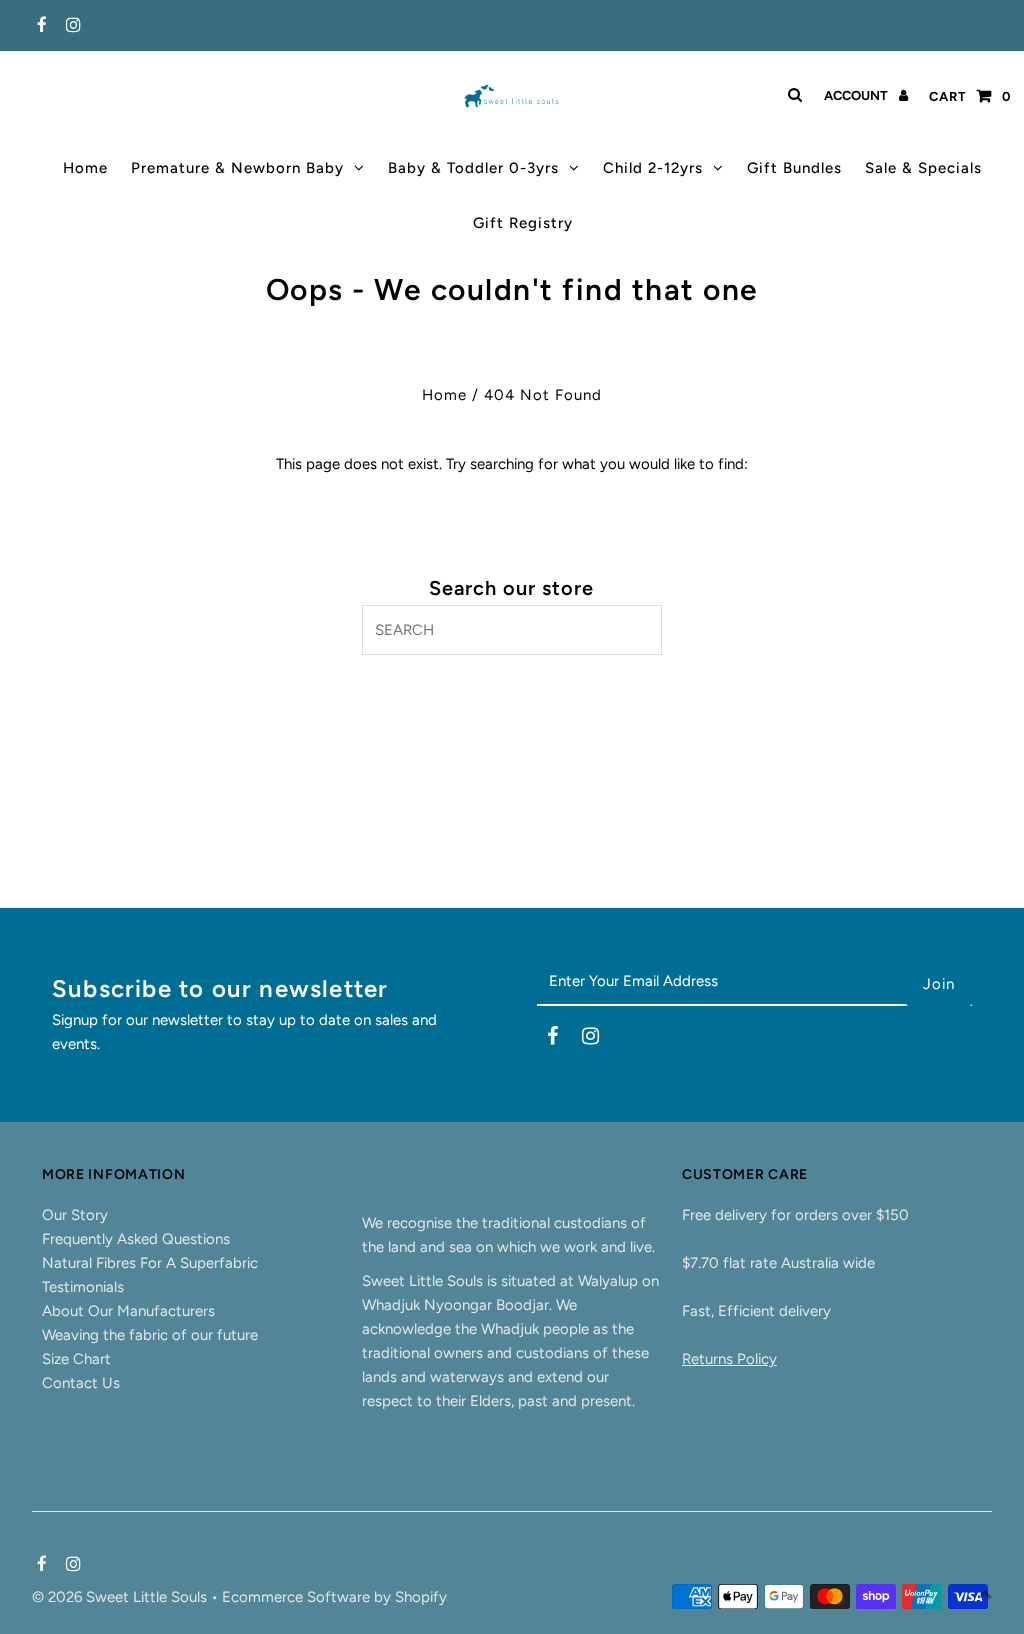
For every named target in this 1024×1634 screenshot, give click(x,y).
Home (85, 168)
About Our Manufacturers (128, 1311)
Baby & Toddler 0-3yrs (473, 168)
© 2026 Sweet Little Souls (121, 1597)
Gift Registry (523, 223)
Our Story (75, 1215)
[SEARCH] (791, 95)
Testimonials (83, 1287)
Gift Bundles (794, 168)
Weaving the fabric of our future (150, 1335)
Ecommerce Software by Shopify (334, 1597)
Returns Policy (729, 1359)
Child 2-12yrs (653, 168)
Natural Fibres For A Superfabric (150, 1263)
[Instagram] (70, 26)
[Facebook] (39, 26)
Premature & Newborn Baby (237, 168)
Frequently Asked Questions (136, 1239)
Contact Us (81, 1383)
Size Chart (76, 1359)
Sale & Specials (923, 168)
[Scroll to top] (984, 1594)
